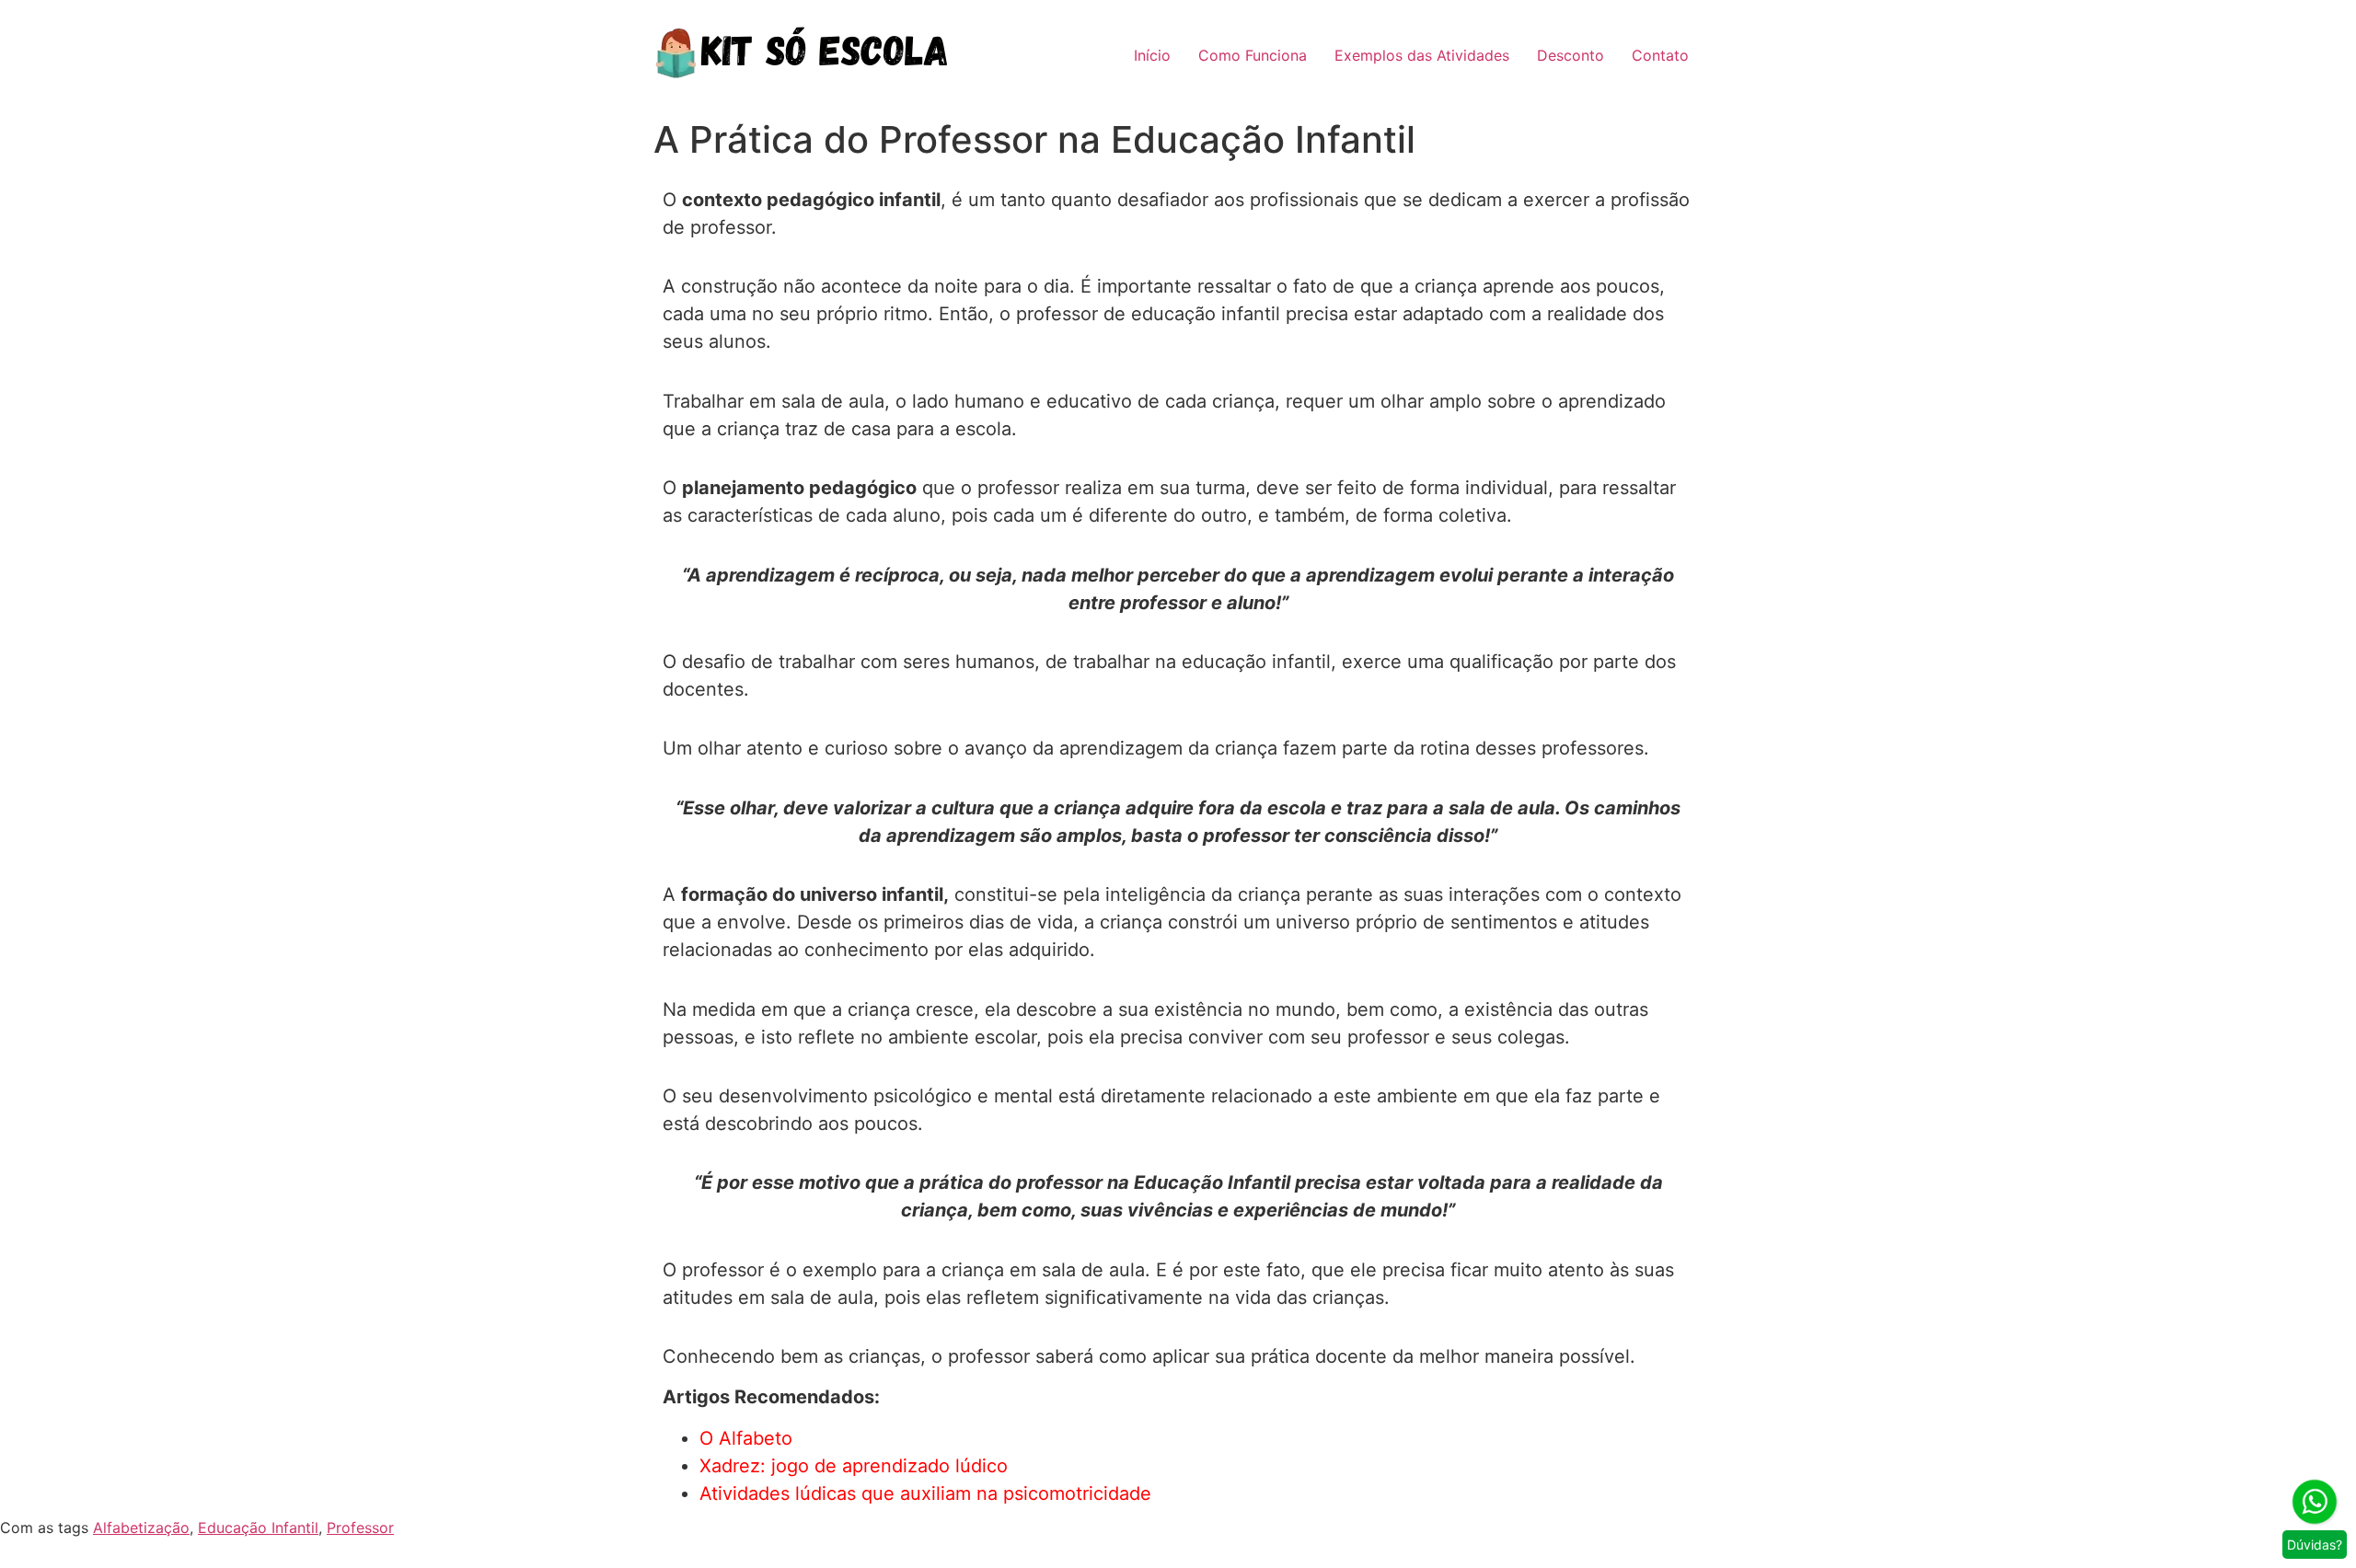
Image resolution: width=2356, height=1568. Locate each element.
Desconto (1571, 55)
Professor (360, 1528)
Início (1152, 55)
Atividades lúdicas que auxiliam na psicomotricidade (925, 1493)
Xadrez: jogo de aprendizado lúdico (854, 1466)
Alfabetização (141, 1528)
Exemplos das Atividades (1422, 55)
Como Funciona (1253, 55)
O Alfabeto (746, 1438)
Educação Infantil (258, 1528)
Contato (1660, 55)
